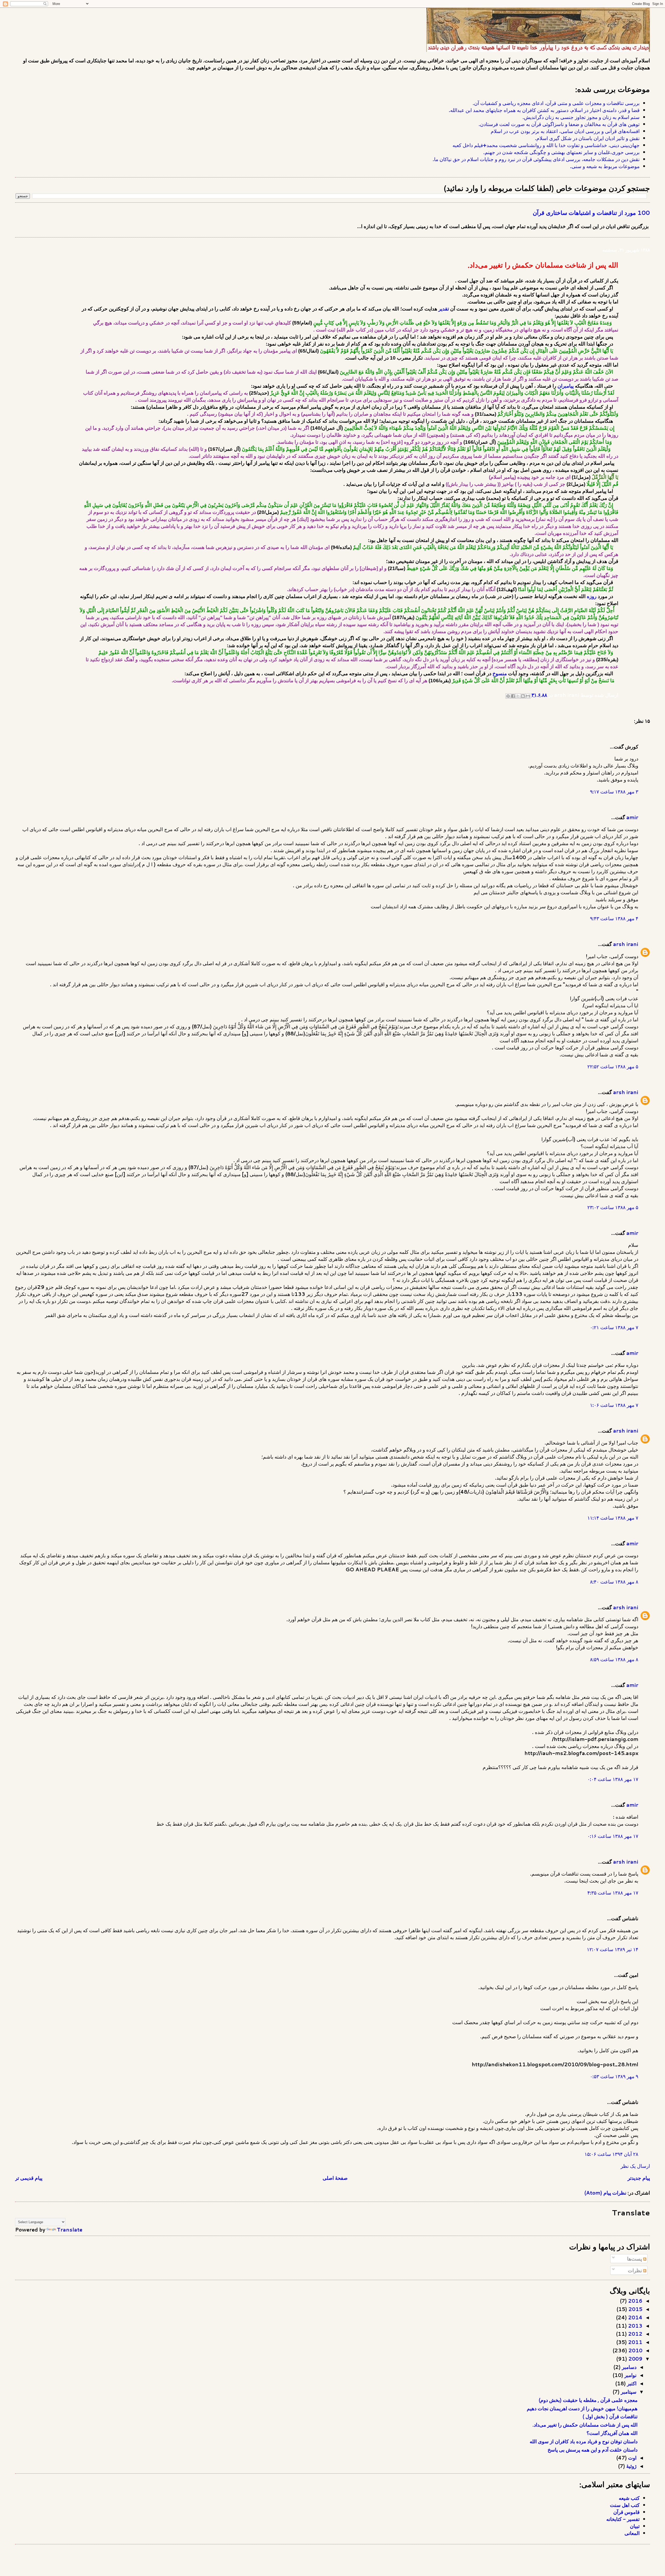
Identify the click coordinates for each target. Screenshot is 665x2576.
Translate (70, 2230)
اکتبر (631, 2383)
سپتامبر (628, 2392)
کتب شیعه (629, 2498)
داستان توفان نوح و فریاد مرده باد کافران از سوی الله (584, 2441)
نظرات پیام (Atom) (605, 2193)
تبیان (635, 2526)
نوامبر (630, 2375)
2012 (635, 2334)
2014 (635, 2317)
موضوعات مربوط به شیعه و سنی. (605, 166)
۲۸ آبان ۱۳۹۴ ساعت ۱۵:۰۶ (611, 2154)
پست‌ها (635, 2259)
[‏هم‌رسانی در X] (518, 696)
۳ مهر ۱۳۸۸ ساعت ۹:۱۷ (614, 792)
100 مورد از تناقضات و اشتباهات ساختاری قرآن (591, 213)
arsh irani (626, 944)
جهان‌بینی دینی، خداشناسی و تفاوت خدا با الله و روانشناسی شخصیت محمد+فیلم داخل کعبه (546, 145)
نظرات (636, 2270)
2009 (635, 2359)
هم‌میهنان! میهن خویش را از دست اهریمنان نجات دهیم (582, 2408)
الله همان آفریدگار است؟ (612, 2433)
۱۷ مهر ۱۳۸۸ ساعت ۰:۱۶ (613, 1836)
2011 (635, 2342)
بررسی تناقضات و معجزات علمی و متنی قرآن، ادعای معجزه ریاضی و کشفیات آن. (556, 103)
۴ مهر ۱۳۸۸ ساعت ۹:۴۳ (614, 918)
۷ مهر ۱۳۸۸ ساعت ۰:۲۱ (614, 1327)
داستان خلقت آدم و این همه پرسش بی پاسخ (593, 2450)
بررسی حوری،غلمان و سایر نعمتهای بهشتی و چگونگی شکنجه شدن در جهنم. (561, 152)
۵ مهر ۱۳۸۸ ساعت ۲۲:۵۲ (613, 1066)
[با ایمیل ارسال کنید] (528, 696)
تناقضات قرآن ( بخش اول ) (610, 2416)
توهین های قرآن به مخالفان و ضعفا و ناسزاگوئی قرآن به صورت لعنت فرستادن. (559, 124)
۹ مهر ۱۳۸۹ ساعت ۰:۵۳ (614, 2076)
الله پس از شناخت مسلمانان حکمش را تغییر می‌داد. (585, 2425)
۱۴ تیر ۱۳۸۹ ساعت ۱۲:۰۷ (613, 1949)
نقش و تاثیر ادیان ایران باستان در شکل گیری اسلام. (587, 138)
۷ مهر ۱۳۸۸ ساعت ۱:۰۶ (614, 1405)
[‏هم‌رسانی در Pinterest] (508, 696)
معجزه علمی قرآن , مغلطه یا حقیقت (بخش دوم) (588, 2400)
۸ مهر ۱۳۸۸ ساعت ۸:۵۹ (614, 1659)
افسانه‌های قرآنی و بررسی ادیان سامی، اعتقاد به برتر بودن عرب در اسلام (565, 131)
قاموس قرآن (626, 2512)
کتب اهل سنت (625, 2505)
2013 (635, 2326)
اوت (632, 2458)
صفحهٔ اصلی (335, 2178)
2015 (635, 2309)
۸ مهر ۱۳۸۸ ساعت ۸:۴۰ (614, 1582)
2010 (635, 2350)
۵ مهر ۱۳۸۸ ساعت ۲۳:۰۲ (613, 1207)
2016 (635, 2301)
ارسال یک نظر (635, 2166)
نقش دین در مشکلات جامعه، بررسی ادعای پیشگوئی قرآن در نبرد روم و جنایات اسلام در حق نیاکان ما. (536, 159)
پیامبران (566, 386)
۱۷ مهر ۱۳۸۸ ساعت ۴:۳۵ (613, 1893)
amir (632, 817)
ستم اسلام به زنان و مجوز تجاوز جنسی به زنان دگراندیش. (581, 117)
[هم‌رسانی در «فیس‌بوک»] (513, 696)
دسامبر (629, 2367)
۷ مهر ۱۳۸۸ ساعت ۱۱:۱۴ (613, 1518)
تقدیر (444, 309)
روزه (592, 596)
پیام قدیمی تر (29, 2178)
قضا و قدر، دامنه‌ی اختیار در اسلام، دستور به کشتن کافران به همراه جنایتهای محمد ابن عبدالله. (544, 110)
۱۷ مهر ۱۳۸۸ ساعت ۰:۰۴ (613, 1779)
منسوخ (499, 674)
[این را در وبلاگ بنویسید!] (523, 696)
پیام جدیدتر (639, 2178)
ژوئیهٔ (631, 2466)
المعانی (632, 2533)
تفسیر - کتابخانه (623, 2519)
